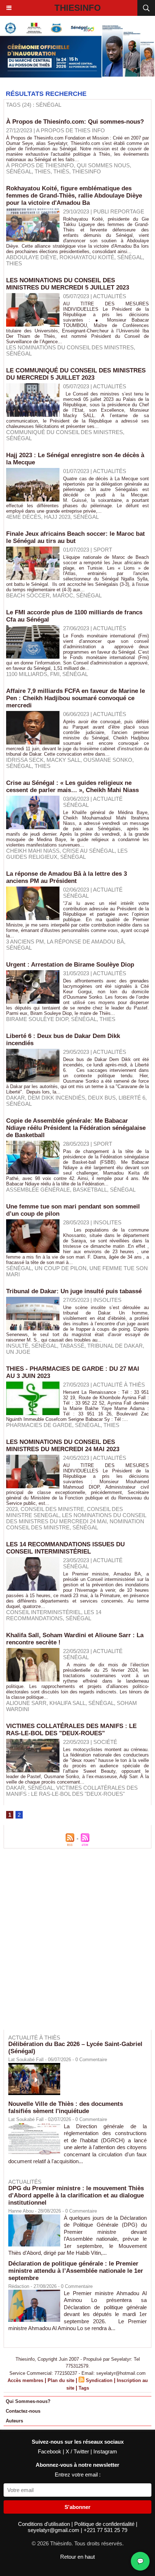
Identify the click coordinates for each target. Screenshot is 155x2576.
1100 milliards (27, 674)
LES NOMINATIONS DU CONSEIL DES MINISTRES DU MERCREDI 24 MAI (76, 1518)
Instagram (105, 2451)
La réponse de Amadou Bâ (85, 942)
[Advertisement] (74, 1944)
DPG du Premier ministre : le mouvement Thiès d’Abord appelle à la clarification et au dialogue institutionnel (76, 2195)
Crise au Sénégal (88, 851)
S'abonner (77, 2507)
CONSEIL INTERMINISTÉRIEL (44, 1612)
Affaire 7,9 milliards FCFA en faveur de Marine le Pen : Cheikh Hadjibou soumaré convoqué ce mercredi (76, 698)
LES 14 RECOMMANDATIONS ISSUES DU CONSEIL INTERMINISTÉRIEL (65, 1548)
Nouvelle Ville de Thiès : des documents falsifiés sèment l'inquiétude (66, 2107)
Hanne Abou (21, 2211)
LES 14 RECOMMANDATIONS (54, 1615)
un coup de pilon (61, 1268)
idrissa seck (25, 760)
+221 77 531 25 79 (105, 2530)
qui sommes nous (103, 165)
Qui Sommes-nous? (28, 2401)
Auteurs (14, 2421)
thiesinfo (87, 171)
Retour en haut (77, 2557)
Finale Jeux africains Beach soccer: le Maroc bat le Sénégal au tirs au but (76, 537)
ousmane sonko (108, 760)
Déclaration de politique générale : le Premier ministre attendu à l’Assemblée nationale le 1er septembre (76, 2271)
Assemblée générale (38, 1190)
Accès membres (25, 2380)
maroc (63, 595)
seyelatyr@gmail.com (54, 2530)
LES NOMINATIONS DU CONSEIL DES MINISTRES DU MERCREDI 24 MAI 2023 (63, 1446)
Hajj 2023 (57, 517)
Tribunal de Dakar (115, 1346)
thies (43, 171)
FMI (55, 674)
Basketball (90, 1190)
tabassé (72, 1346)
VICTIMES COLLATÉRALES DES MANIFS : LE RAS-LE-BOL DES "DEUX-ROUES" (71, 1730)
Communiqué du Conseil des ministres (65, 432)
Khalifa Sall (67, 1703)
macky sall (63, 760)
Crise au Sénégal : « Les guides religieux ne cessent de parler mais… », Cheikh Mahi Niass (72, 787)
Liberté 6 (132, 1098)
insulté (17, 1346)
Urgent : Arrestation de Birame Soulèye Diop (70, 965)
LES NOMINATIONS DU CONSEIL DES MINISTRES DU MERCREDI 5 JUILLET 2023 (68, 284)
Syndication (99, 2380)
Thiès (61, 171)
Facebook (50, 2451)
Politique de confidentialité (105, 2524)
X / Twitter (78, 2451)
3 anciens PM (25, 942)
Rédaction (19, 2286)
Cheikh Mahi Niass (33, 851)
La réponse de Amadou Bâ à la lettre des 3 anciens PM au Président (67, 877)
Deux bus (102, 1098)
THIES (111, 1425)
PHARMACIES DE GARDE (39, 1425)
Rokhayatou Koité (87, 257)
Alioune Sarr (26, 1703)
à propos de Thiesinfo (40, 165)
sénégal (19, 171)
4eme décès (24, 517)
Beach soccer (28, 595)
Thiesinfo (78, 8)
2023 (12, 1509)
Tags (84, 2388)
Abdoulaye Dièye (31, 257)
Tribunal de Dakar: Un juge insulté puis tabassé (74, 1291)
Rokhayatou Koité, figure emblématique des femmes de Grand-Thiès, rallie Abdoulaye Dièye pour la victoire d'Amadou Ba (74, 196)
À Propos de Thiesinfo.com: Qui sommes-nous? (75, 122)
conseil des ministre (52, 1509)
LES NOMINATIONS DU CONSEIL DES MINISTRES (70, 347)
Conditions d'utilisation (45, 2524)
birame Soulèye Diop (37, 1019)
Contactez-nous (23, 2411)
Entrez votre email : (78, 2475)
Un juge (18, 1352)
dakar (15, 1098)
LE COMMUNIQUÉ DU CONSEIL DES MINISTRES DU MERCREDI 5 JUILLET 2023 (76, 374)
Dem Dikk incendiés (56, 1098)
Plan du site (61, 2380)
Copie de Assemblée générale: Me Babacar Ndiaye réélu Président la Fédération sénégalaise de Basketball (76, 1128)
